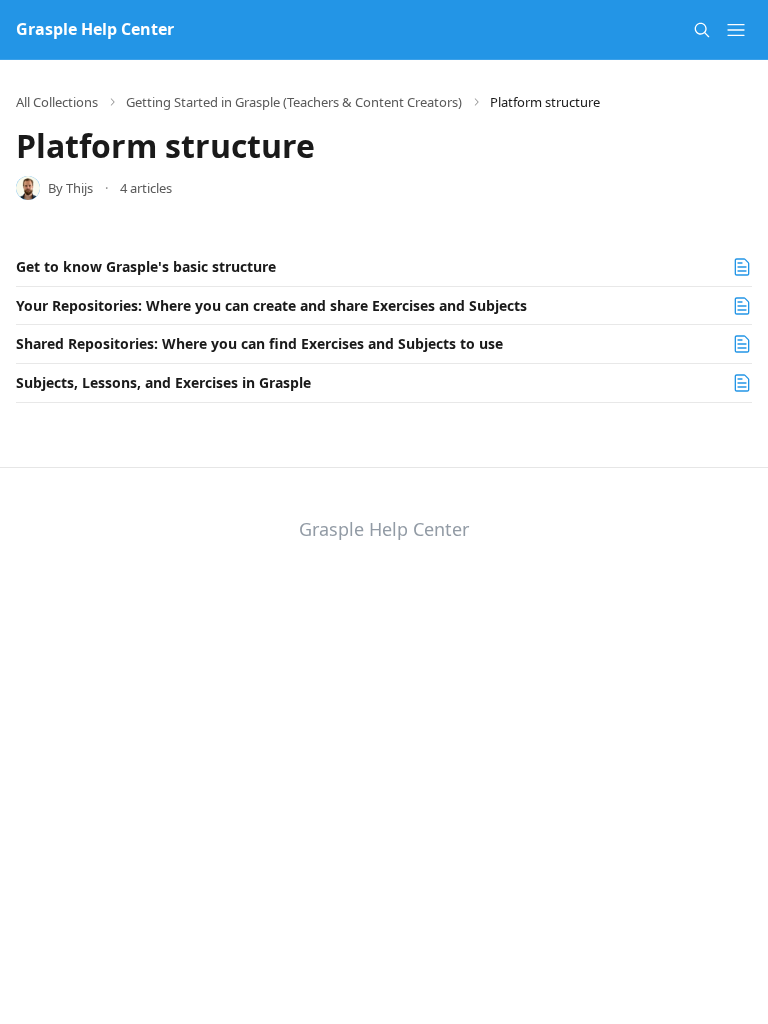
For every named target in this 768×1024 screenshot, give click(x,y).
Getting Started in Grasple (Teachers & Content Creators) (294, 102)
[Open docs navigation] (736, 30)
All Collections (57, 102)
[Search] (702, 30)
